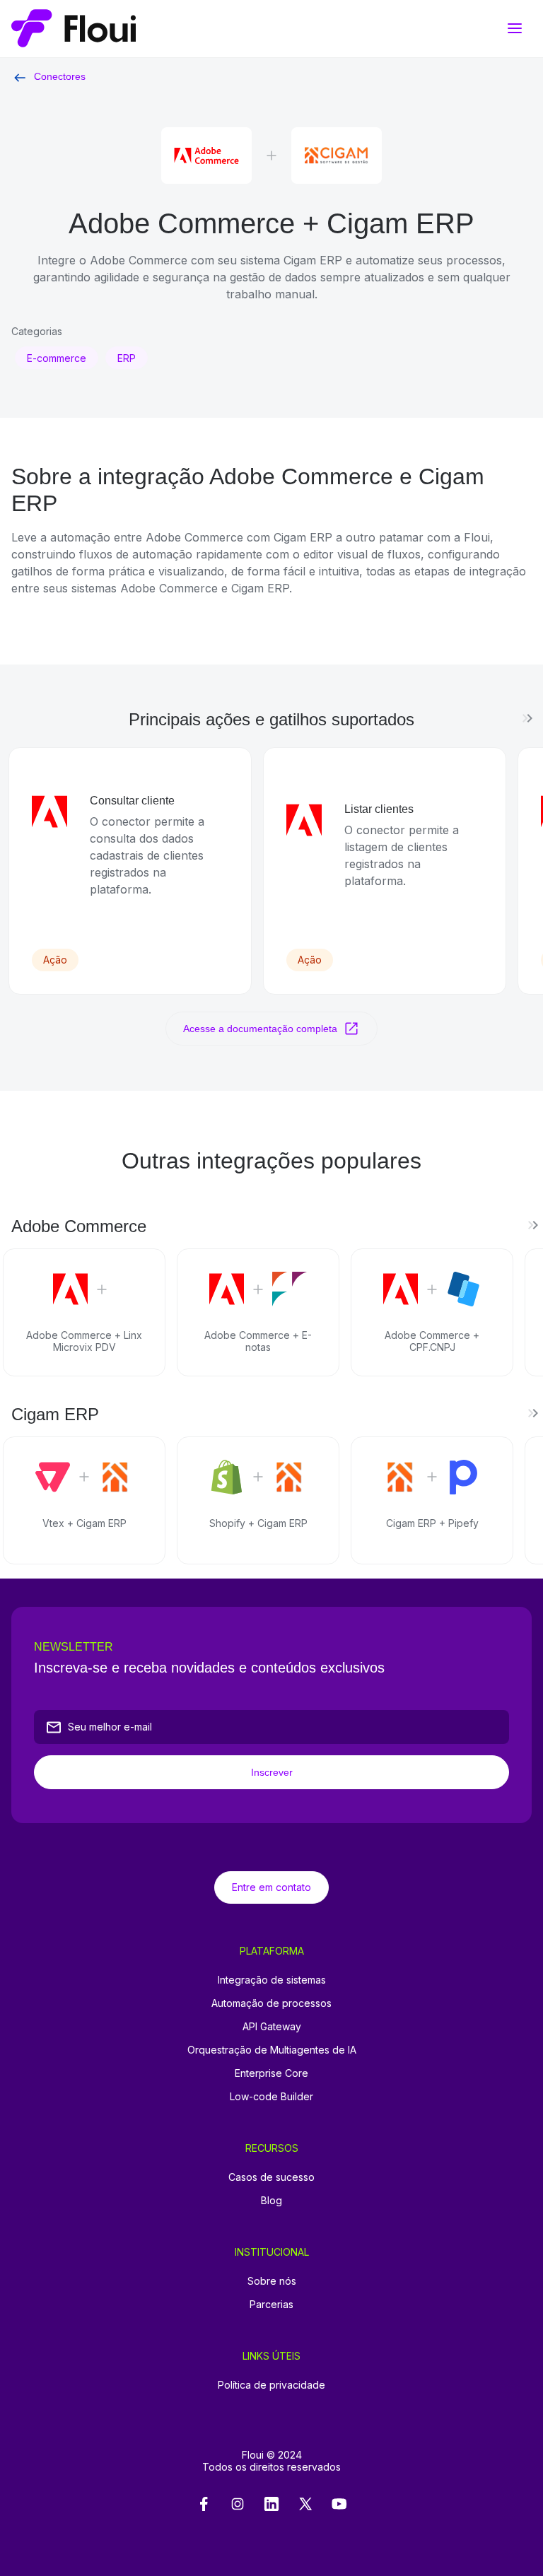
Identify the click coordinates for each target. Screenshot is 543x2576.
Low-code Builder (271, 2096)
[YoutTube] (339, 2505)
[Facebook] (204, 2505)
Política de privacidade (271, 2385)
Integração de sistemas (272, 1980)
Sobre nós (272, 2281)
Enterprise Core (271, 2073)
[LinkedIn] (271, 2505)
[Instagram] (238, 2505)
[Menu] (515, 28)
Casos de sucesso (271, 2177)
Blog (271, 2200)
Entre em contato (271, 1887)
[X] (305, 2505)
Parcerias (271, 2304)
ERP (127, 358)
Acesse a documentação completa (260, 1029)
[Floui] (271, 29)
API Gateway (272, 2026)
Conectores (60, 76)
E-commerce (57, 358)
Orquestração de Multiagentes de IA (272, 2050)
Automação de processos (271, 2003)
